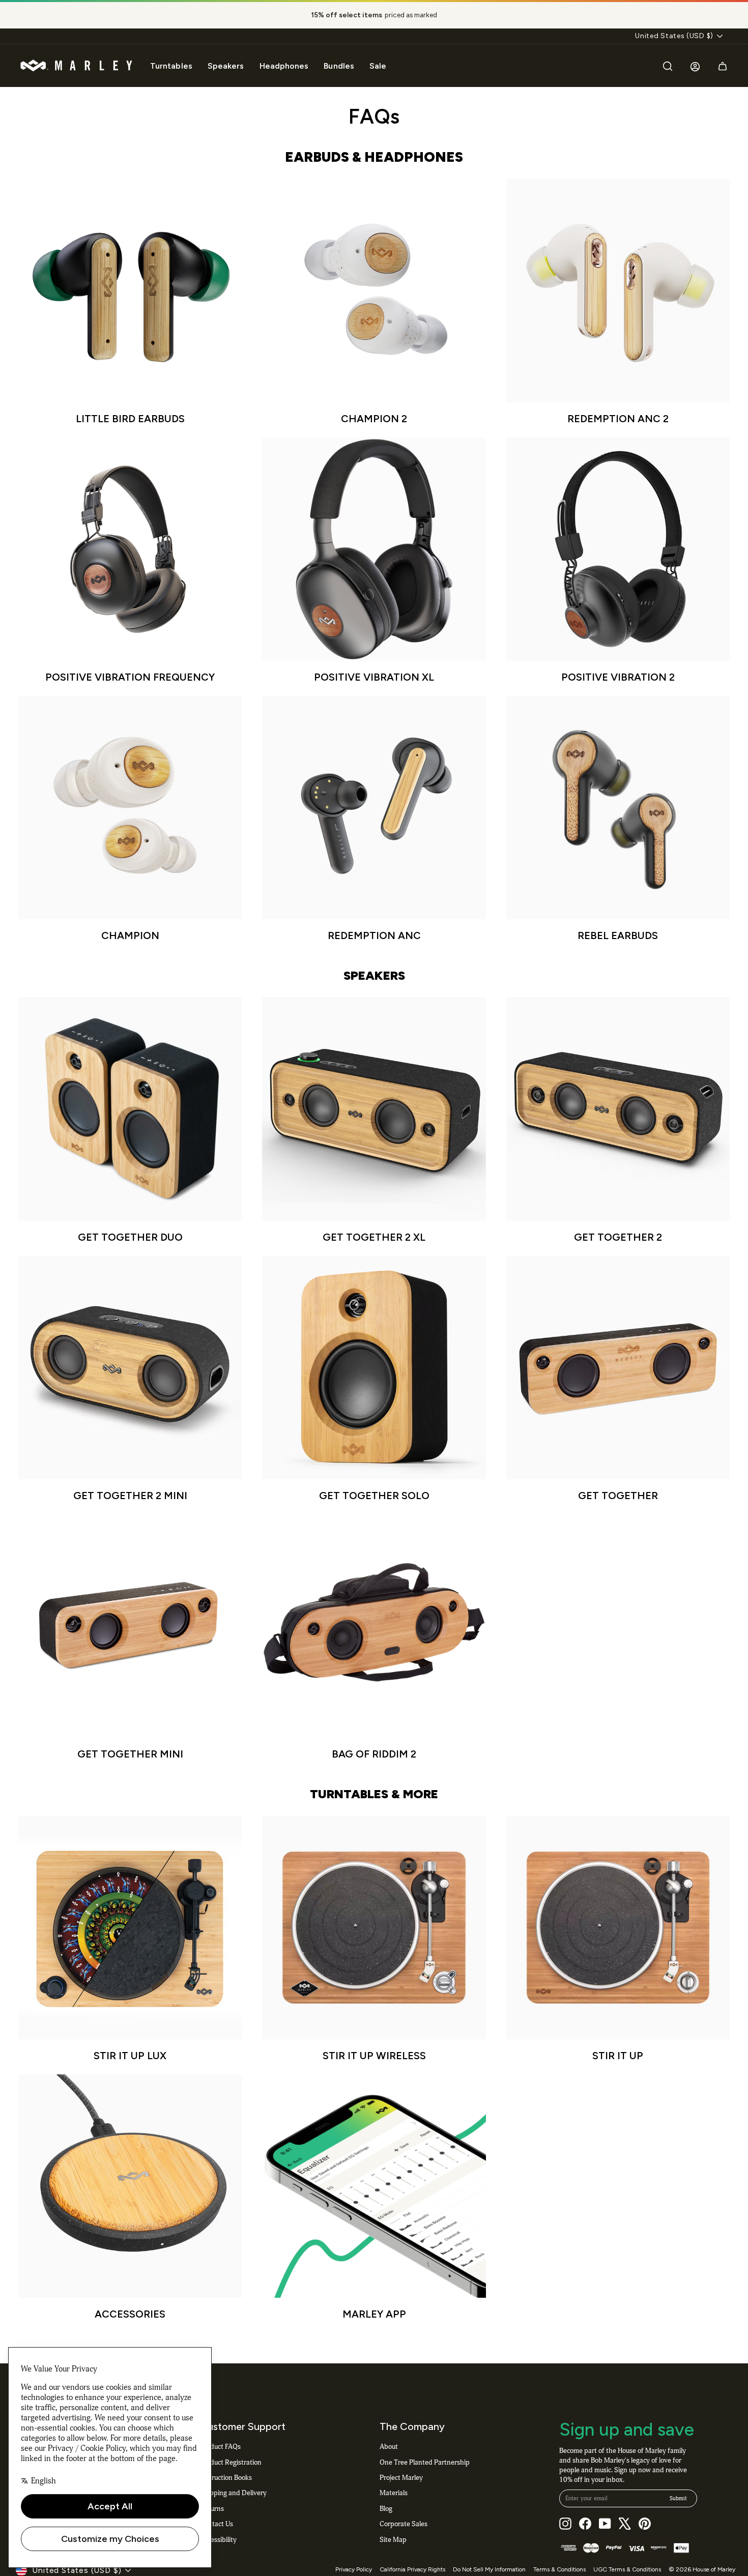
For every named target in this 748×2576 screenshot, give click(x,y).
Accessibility (218, 2540)
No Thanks (440, 2530)
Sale (378, 66)
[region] (374, 15)
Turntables (171, 66)
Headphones (284, 66)
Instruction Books (226, 2478)
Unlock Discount (440, 2501)
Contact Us (217, 2524)
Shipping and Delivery (233, 2493)
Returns (212, 2509)
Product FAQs (220, 2447)
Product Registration (231, 2462)
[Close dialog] (725, 2324)
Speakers (226, 66)
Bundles (339, 66)
